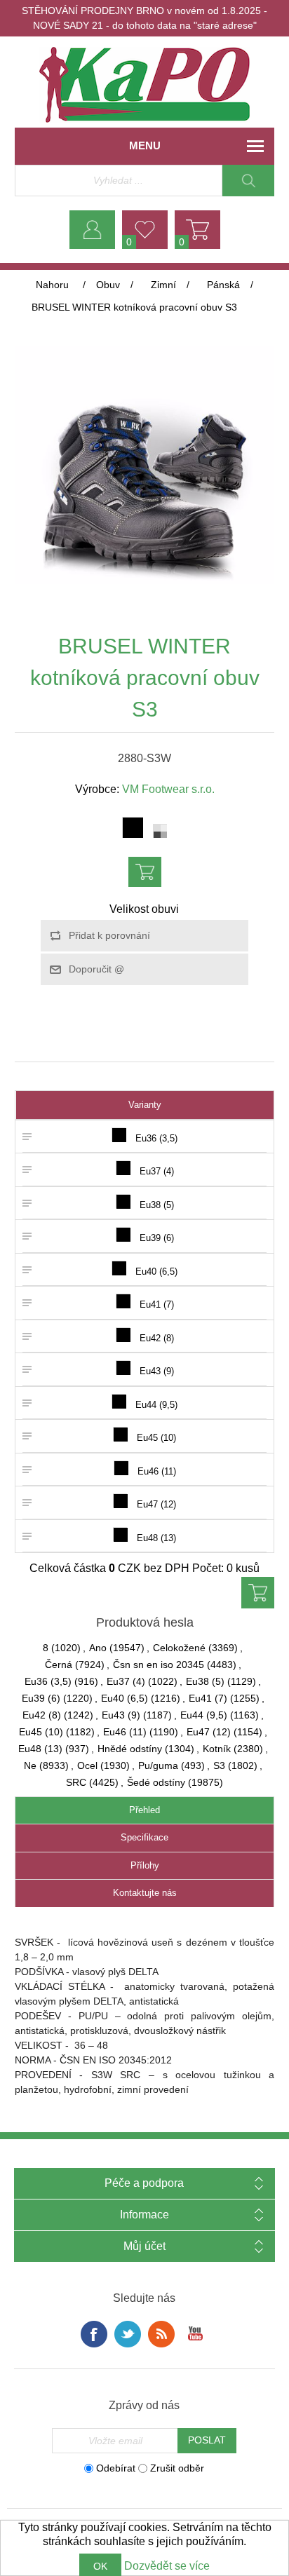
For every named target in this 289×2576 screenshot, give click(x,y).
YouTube (195, 2334)
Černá (59, 1665)
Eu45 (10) (41, 1732)
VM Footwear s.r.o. (168, 789)
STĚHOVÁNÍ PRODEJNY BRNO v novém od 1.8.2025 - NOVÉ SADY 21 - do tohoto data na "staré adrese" (144, 18)
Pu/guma (158, 1765)
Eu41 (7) (208, 1698)
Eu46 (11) (125, 1732)
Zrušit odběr (177, 2468)
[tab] (145, 1811)
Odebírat (116, 2468)
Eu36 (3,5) (48, 1681)
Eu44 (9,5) (204, 1715)
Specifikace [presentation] (144, 1837)
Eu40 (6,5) (125, 1698)
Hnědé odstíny (130, 1749)
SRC (76, 1782)
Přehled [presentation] (144, 1810)
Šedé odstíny (156, 1782)
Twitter (128, 2334)
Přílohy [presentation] (145, 1865)
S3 (219, 1765)
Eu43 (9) (121, 1715)
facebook (94, 2334)
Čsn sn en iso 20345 (159, 1665)
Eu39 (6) (41, 1698)
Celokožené (179, 1648)
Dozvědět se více (167, 2566)
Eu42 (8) (42, 1715)
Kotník (217, 1749)
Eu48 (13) (40, 1749)
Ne (30, 1765)
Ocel (87, 1765)
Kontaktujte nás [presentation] (145, 1893)
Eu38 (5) (205, 1681)
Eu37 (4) (126, 1681)
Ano (98, 1648)
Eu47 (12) (209, 1732)
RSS (161, 2334)
